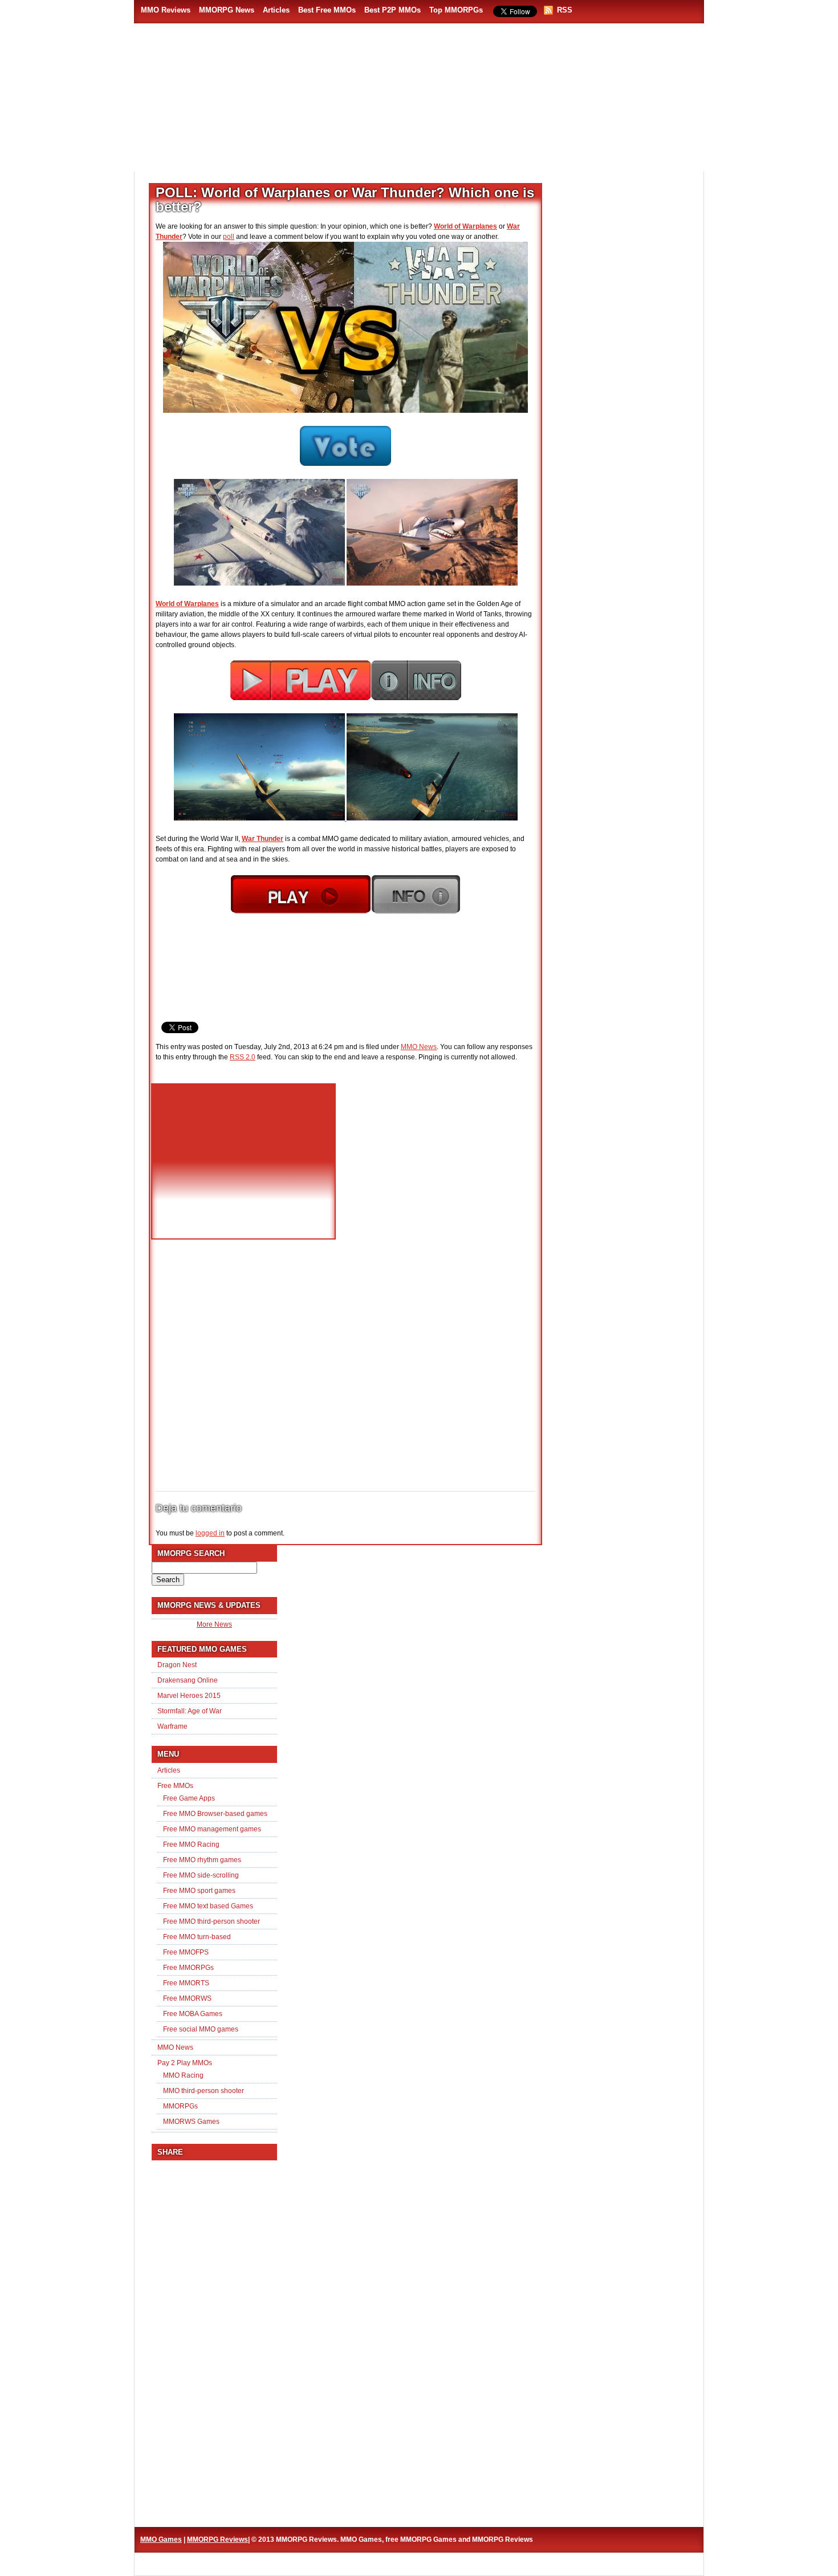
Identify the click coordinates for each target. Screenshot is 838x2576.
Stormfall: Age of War (190, 1711)
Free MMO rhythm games (202, 1860)
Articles (276, 10)
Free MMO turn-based (197, 1937)
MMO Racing (183, 2075)
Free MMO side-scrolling (201, 1875)
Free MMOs (175, 1786)
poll (229, 237)
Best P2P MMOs (392, 10)
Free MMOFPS (186, 1952)
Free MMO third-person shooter (211, 1921)
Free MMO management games (212, 1829)
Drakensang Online (188, 1680)
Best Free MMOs (327, 10)
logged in (210, 1533)
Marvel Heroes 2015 (189, 1696)
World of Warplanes (465, 226)
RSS (565, 10)
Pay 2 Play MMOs (185, 2063)
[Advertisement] (485, 137)
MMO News (419, 1047)
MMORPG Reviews (211, 143)
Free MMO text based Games (208, 1906)
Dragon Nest (177, 1665)
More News (214, 1624)
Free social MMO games (201, 2029)
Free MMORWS (187, 1998)
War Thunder (263, 839)
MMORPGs (180, 2106)
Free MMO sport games (199, 1891)
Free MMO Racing (191, 1844)
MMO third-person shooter (204, 2091)
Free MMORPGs (188, 1968)
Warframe (172, 1726)
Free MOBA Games (193, 2014)
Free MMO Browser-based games (215, 1814)
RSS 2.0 (243, 1057)
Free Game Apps (189, 1798)
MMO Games (161, 2540)
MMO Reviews (166, 10)
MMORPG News (227, 10)
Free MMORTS (186, 1983)
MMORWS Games (191, 2122)
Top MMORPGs (456, 10)
